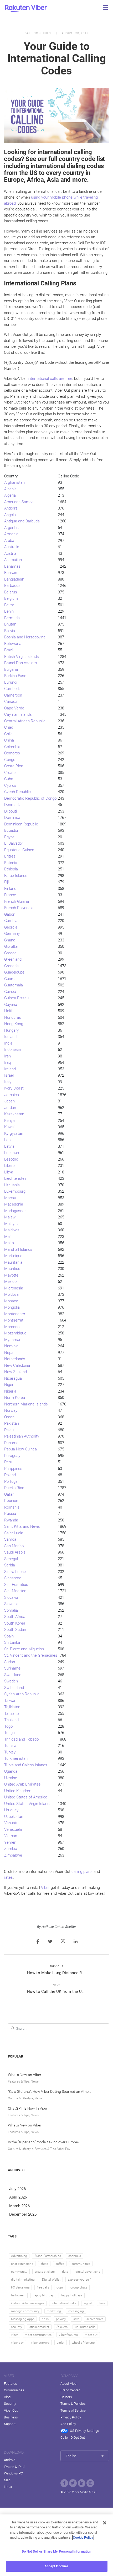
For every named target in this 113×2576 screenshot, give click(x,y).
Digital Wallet (51, 2280)
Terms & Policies (73, 2404)
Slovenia (11, 1604)
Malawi (10, 1217)
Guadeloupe (14, 972)
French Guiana (17, 901)
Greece (10, 953)
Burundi (11, 682)
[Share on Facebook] (38, 1942)
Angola (10, 515)
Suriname (12, 1668)
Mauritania (13, 1262)
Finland (10, 889)
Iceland (10, 1037)
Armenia (11, 534)
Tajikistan (12, 1707)
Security (10, 2404)
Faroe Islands (16, 876)
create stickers (45, 2272)
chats (44, 2264)
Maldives (12, 1230)
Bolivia (10, 631)
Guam (9, 979)
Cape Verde (14, 708)
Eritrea (10, 856)
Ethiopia (11, 869)
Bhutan (10, 624)
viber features (68, 2335)
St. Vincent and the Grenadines (31, 1655)
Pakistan (12, 1423)
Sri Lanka (12, 1642)
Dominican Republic (21, 824)
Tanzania (12, 1713)
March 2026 (19, 2206)
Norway (11, 1410)
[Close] (105, 2523)
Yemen (10, 1842)
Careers (66, 2397)
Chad (9, 727)
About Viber (69, 2384)
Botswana (13, 644)
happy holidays (72, 2295)
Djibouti (11, 811)
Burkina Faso (15, 676)
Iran (7, 1056)
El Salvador (14, 843)
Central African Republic (25, 721)
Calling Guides (38, 33)
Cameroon (13, 695)
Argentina (12, 528)
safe (76, 2319)
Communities (14, 2390)
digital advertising (88, 2272)
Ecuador (11, 830)
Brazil (9, 650)
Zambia (11, 1849)
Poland (10, 1475)
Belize (9, 605)
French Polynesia (19, 908)
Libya (9, 1172)
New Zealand (16, 1372)
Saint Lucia (14, 1533)
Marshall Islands (18, 1249)
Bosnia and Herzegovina (25, 637)
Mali (8, 1237)
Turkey (10, 1752)
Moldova (11, 1294)
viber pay (17, 2343)
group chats (79, 2287)
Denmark (12, 805)
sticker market (39, 2327)
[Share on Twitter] (50, 1942)
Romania (12, 1507)
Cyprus (10, 785)
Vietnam (11, 1836)
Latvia (9, 1146)
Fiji (6, 882)
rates (8, 1877)
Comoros (12, 753)
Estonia (11, 863)
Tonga (9, 1733)
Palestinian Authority (22, 1436)
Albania (10, 489)
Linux (8, 2487)
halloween (18, 2295)
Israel (9, 1075)
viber (14, 2335)
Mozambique (15, 1333)
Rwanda (11, 1520)
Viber (45, 1888)
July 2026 (17, 2189)
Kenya (9, 1121)
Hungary (11, 1030)
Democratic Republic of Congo (30, 798)
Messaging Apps (23, 2319)
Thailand (11, 1720)
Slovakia (11, 1597)
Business (11, 2417)
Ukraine (11, 1778)
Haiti (8, 1011)
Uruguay (11, 1810)
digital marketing (23, 2280)
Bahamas (12, 566)
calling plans (82, 1872)
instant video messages (28, 2303)
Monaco (11, 1301)
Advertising (19, 2256)
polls (45, 2319)
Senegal (11, 1559)
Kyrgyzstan (14, 1133)
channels (75, 2256)
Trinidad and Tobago (21, 1739)
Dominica (12, 818)
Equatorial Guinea (19, 850)
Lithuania (12, 1185)
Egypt (9, 837)
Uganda (11, 1771)
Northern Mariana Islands (26, 1404)
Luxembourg (15, 1191)
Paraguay (12, 1456)
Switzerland (14, 1688)
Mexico (10, 1282)
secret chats (95, 2319)
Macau (10, 1198)
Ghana (10, 940)
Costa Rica (14, 766)
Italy (8, 1082)
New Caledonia (17, 1365)
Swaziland (13, 1675)
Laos (8, 1140)
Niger (9, 1385)
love (102, 2303)
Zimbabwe (13, 1855)
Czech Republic (17, 792)
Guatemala (14, 985)
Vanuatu (11, 1823)
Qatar (9, 1494)
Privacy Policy (71, 2417)
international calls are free (50, 379)
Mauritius (12, 1269)
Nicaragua (13, 1378)
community (19, 2272)
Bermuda (12, 618)
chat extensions (22, 2264)
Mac (7, 2480)
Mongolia (12, 1307)
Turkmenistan (16, 1758)
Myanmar (12, 1340)
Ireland (10, 1069)
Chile (8, 734)
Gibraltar (11, 946)
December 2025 (23, 2214)
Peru (8, 1462)
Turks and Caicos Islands (26, 1765)
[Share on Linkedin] (75, 1942)
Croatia (10, 773)
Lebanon (12, 1153)
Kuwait (10, 1127)
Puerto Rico (14, 1488)
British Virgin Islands (22, 657)
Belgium (11, 598)
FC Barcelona (20, 2287)
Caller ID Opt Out (73, 2438)
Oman (9, 1417)
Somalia (11, 1610)
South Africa (15, 1617)
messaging (76, 2311)
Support (10, 2424)
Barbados (12, 586)
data (65, 2272)
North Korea (15, 1398)
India (8, 1043)
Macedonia (14, 1204)
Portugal (11, 1481)
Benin (9, 611)
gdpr (60, 2287)
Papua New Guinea (20, 1449)
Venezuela (13, 1829)
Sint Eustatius (16, 1585)
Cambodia (13, 689)
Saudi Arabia (15, 1552)
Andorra (11, 508)
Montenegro (15, 1314)
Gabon (10, 914)
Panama (11, 1443)
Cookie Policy (83, 2537)
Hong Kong (14, 1024)
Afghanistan (14, 482)
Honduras (13, 1017)
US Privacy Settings (84, 2431)
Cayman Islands (18, 714)
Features (11, 2384)
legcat (88, 2303)
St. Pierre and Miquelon (24, 1649)
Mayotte (11, 1275)
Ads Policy (68, 2424)
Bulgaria (11, 669)
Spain (9, 1636)
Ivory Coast (14, 1088)
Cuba (9, 779)
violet (61, 2343)
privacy (61, 2319)
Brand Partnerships (48, 2256)
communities (81, 2264)
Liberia (10, 1166)
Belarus (11, 592)
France (10, 895)
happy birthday (43, 2295)
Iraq (7, 1062)
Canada (11, 702)
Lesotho (11, 1159)
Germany (12, 934)
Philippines (13, 1469)
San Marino (14, 1546)
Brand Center (70, 2390)
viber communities (38, 2335)
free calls (43, 2287)
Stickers (62, 2327)
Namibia (11, 1346)
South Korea (15, 1623)
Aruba (9, 541)
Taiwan (10, 1701)
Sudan (10, 1662)
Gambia (11, 921)
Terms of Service (73, 2410)
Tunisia (10, 1746)
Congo (10, 760)
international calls (64, 2303)
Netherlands (15, 1359)
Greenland (13, 959)
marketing (54, 2311)
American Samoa (19, 502)
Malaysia (12, 1224)
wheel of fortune (83, 2343)
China (9, 740)
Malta (9, 1243)
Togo (8, 1726)
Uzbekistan (14, 1817)
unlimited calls (85, 2327)
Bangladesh (14, 579)
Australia (12, 547)
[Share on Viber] (63, 1942)
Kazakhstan (14, 1114)
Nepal (9, 1353)
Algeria (10, 495)
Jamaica (12, 1095)
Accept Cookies (57, 2566)
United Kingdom (18, 1791)
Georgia (11, 927)
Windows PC (13, 2473)
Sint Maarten (15, 1591)
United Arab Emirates (22, 1784)
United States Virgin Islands (28, 1804)
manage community (25, 2311)
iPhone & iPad (14, 2467)
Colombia (12, 747)
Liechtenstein (16, 1178)
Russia (10, 1514)
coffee (60, 2264)
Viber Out (11, 2410)
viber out (91, 2335)
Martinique (13, 1256)
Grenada (11, 966)
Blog (7, 2397)
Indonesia (12, 1050)
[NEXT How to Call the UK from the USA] (57, 1997)
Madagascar (15, 1211)
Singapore (13, 1578)
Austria (10, 553)
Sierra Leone (15, 1572)
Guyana (11, 1005)
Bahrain (11, 573)
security (17, 2327)
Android (10, 2460)
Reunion (11, 1501)
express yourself (79, 2280)
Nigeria (10, 1391)
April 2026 (18, 2197)
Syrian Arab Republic (22, 1694)
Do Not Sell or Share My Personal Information (57, 2551)
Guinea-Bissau (16, 998)
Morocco (12, 1327)
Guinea (10, 992)
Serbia (10, 1565)
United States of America (26, 1797)
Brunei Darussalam (20, 663)
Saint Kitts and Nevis (22, 1526)
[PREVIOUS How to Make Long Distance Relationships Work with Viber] (57, 1978)
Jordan (10, 1108)
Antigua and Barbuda (22, 521)
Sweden (11, 1681)
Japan (9, 1101)
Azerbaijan (13, 560)
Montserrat (14, 1320)
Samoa (10, 1539)
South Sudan (15, 1630)
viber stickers (40, 2343)
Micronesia (14, 1288)
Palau (9, 1430)
